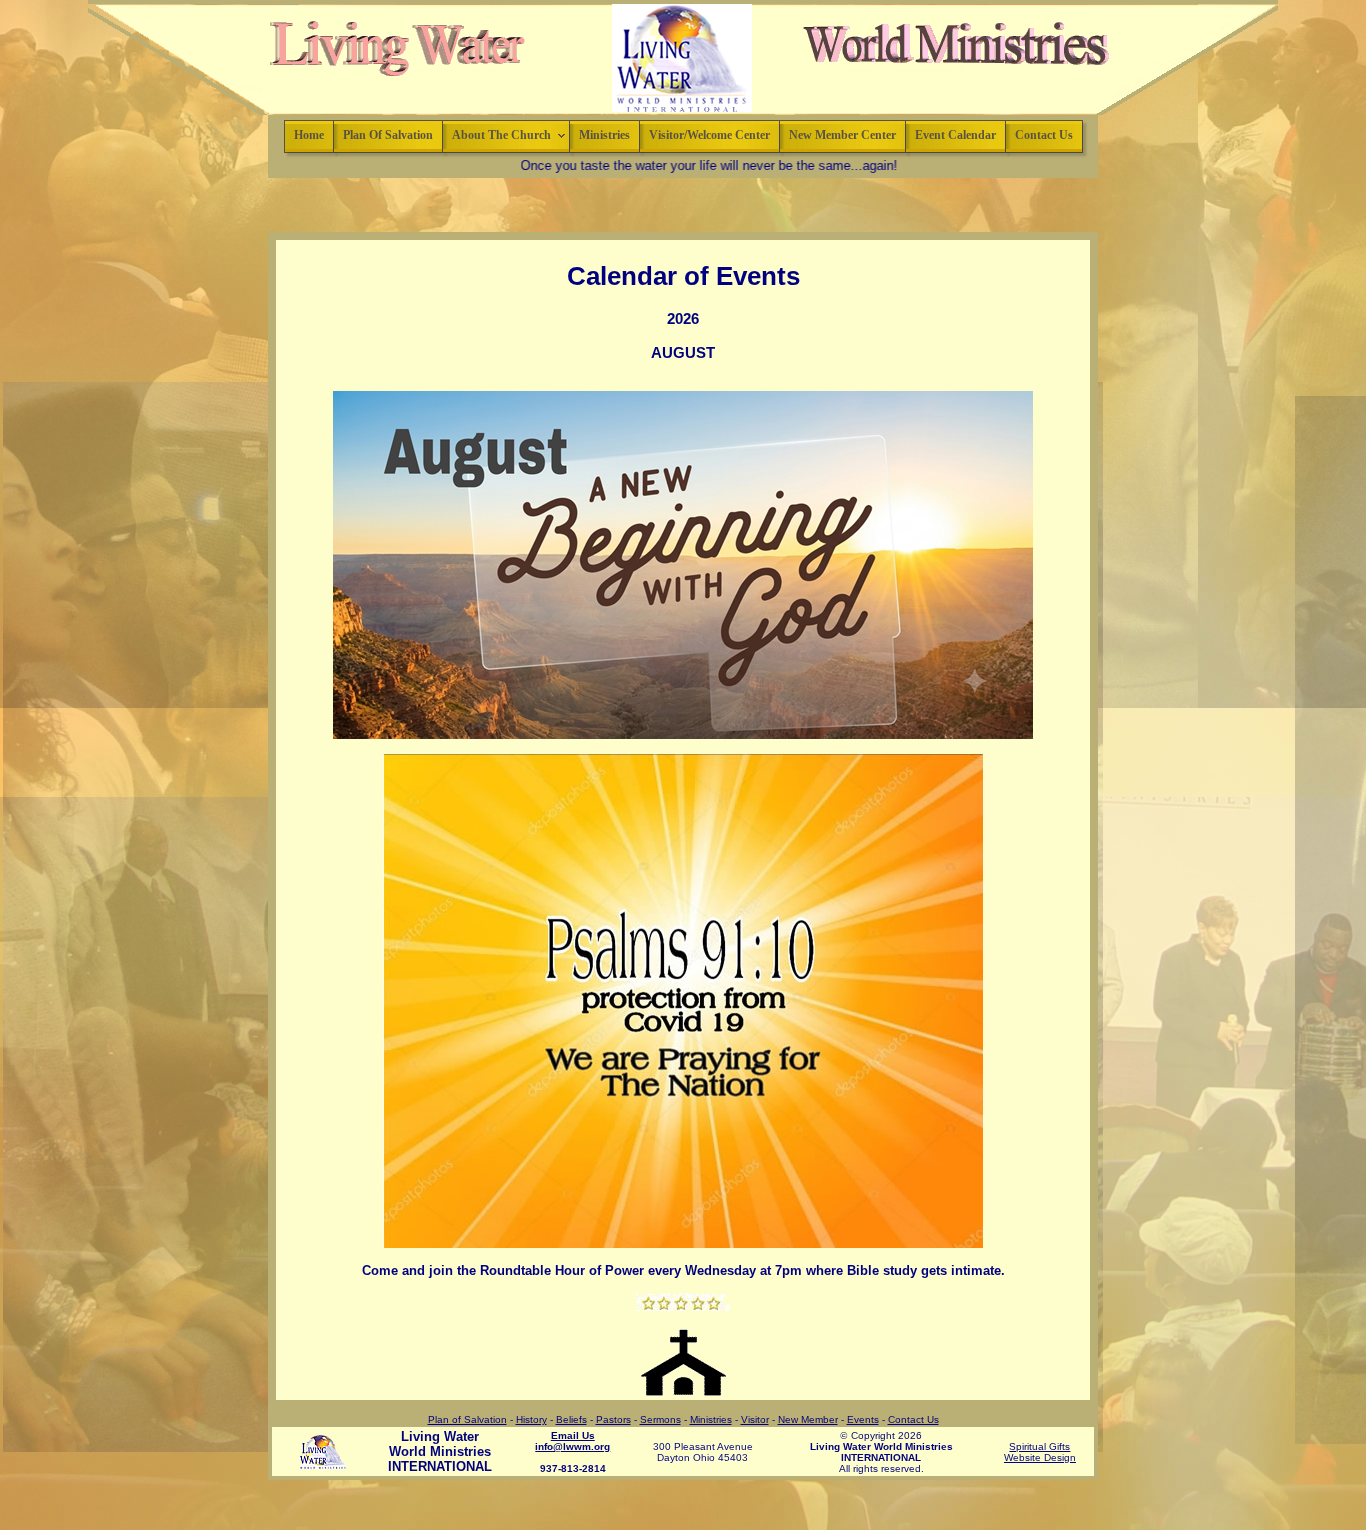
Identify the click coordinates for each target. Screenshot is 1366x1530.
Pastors (613, 1419)
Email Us (573, 1435)
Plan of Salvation (467, 1419)
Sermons (660, 1419)
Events (863, 1419)
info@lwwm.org (572, 1446)
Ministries (711, 1419)
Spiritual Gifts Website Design (1040, 1452)
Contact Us (913, 1419)
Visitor (755, 1419)
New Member (808, 1419)
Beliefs (571, 1419)
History (531, 1419)
